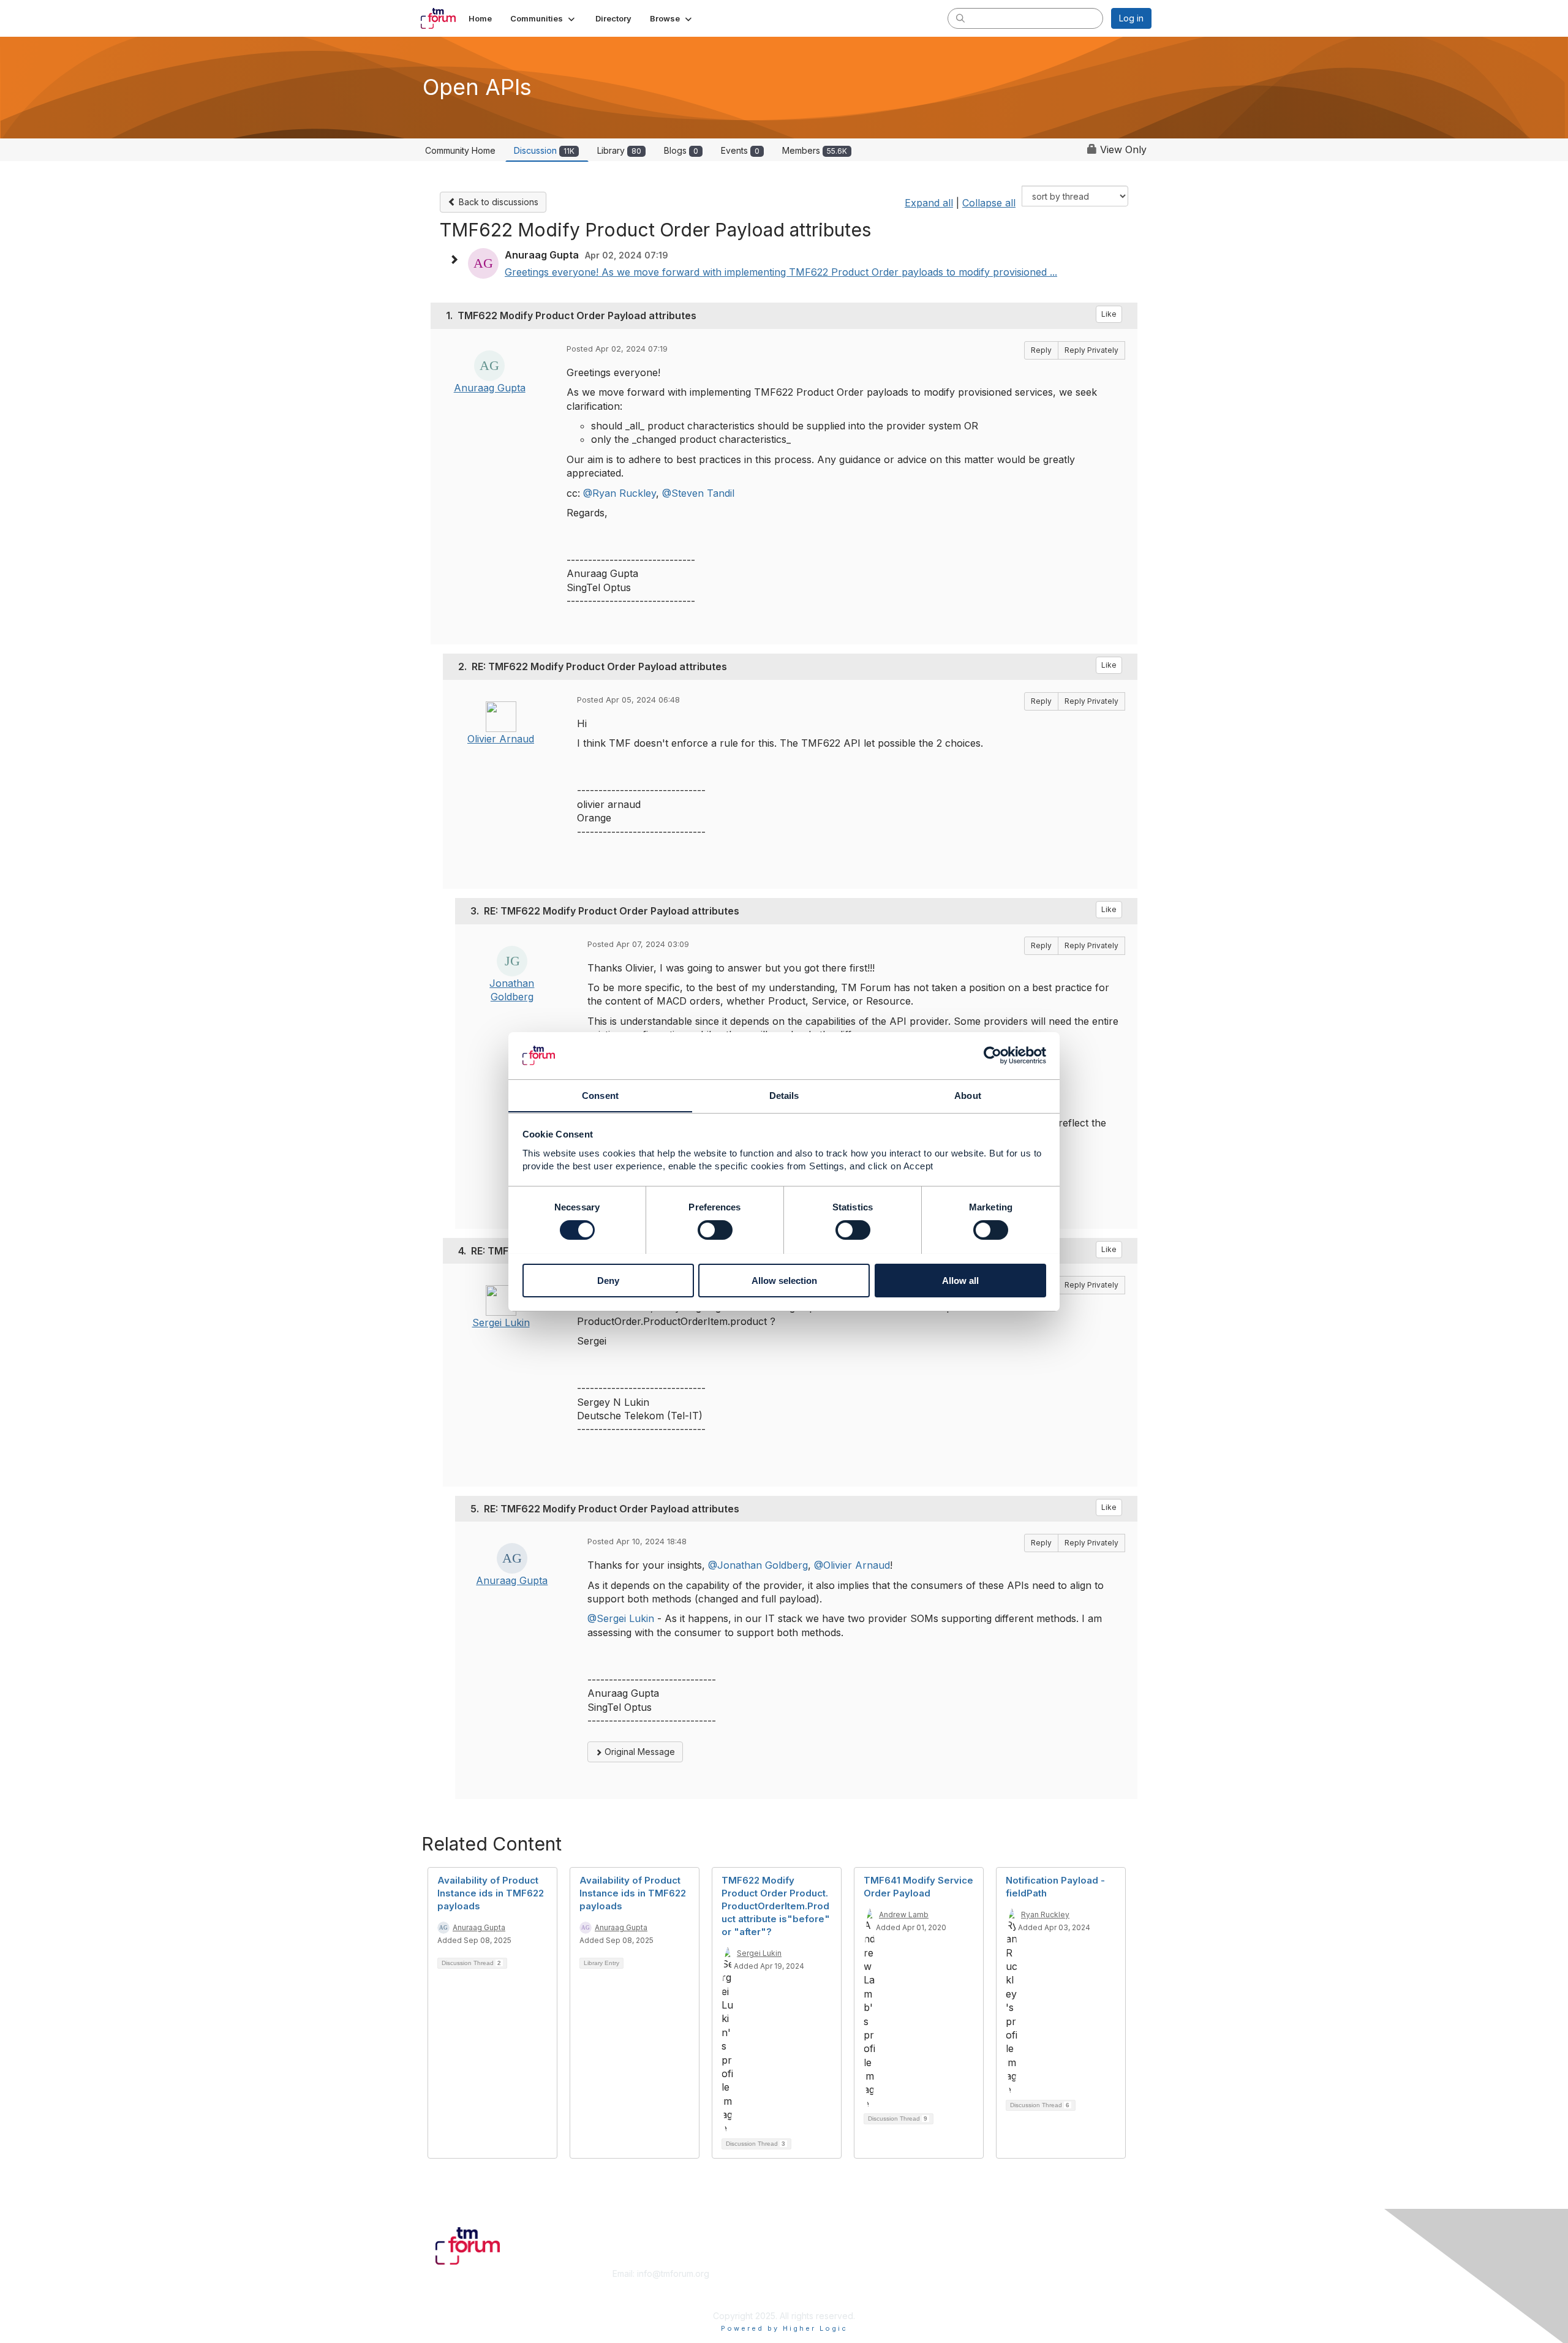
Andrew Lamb (904, 1915)
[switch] (715, 1230)
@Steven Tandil (698, 493)
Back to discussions (497, 202)
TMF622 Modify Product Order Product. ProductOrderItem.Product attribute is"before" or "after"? (776, 1906)
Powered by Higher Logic (784, 2328)
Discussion (544, 150)
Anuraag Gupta (490, 388)
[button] (544, 18)
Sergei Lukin (501, 1322)
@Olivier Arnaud (852, 1565)
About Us (984, 2273)
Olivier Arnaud (501, 739)
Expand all (929, 203)
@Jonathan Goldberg (758, 1565)
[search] (960, 18)
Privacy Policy (994, 2297)
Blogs (681, 150)
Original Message (639, 1752)
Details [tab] (784, 1095)
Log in (1131, 18)
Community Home (460, 150)
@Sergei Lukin (621, 1618)
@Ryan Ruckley (620, 493)
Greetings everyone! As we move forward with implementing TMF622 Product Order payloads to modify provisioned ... (781, 272)
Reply (1041, 350)
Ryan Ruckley (1045, 1915)
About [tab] (968, 1095)
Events (740, 150)
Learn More (812, 2286)
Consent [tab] (600, 1095)
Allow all (960, 1280)
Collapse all (989, 203)
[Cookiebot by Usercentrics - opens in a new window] (993, 1055)
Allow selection (784, 1280)
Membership (814, 2273)
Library (619, 150)
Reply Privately (1091, 350)
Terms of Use (993, 2286)
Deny (608, 1280)
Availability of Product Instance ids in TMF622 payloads (491, 1893)
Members (815, 150)
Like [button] (1109, 314)
